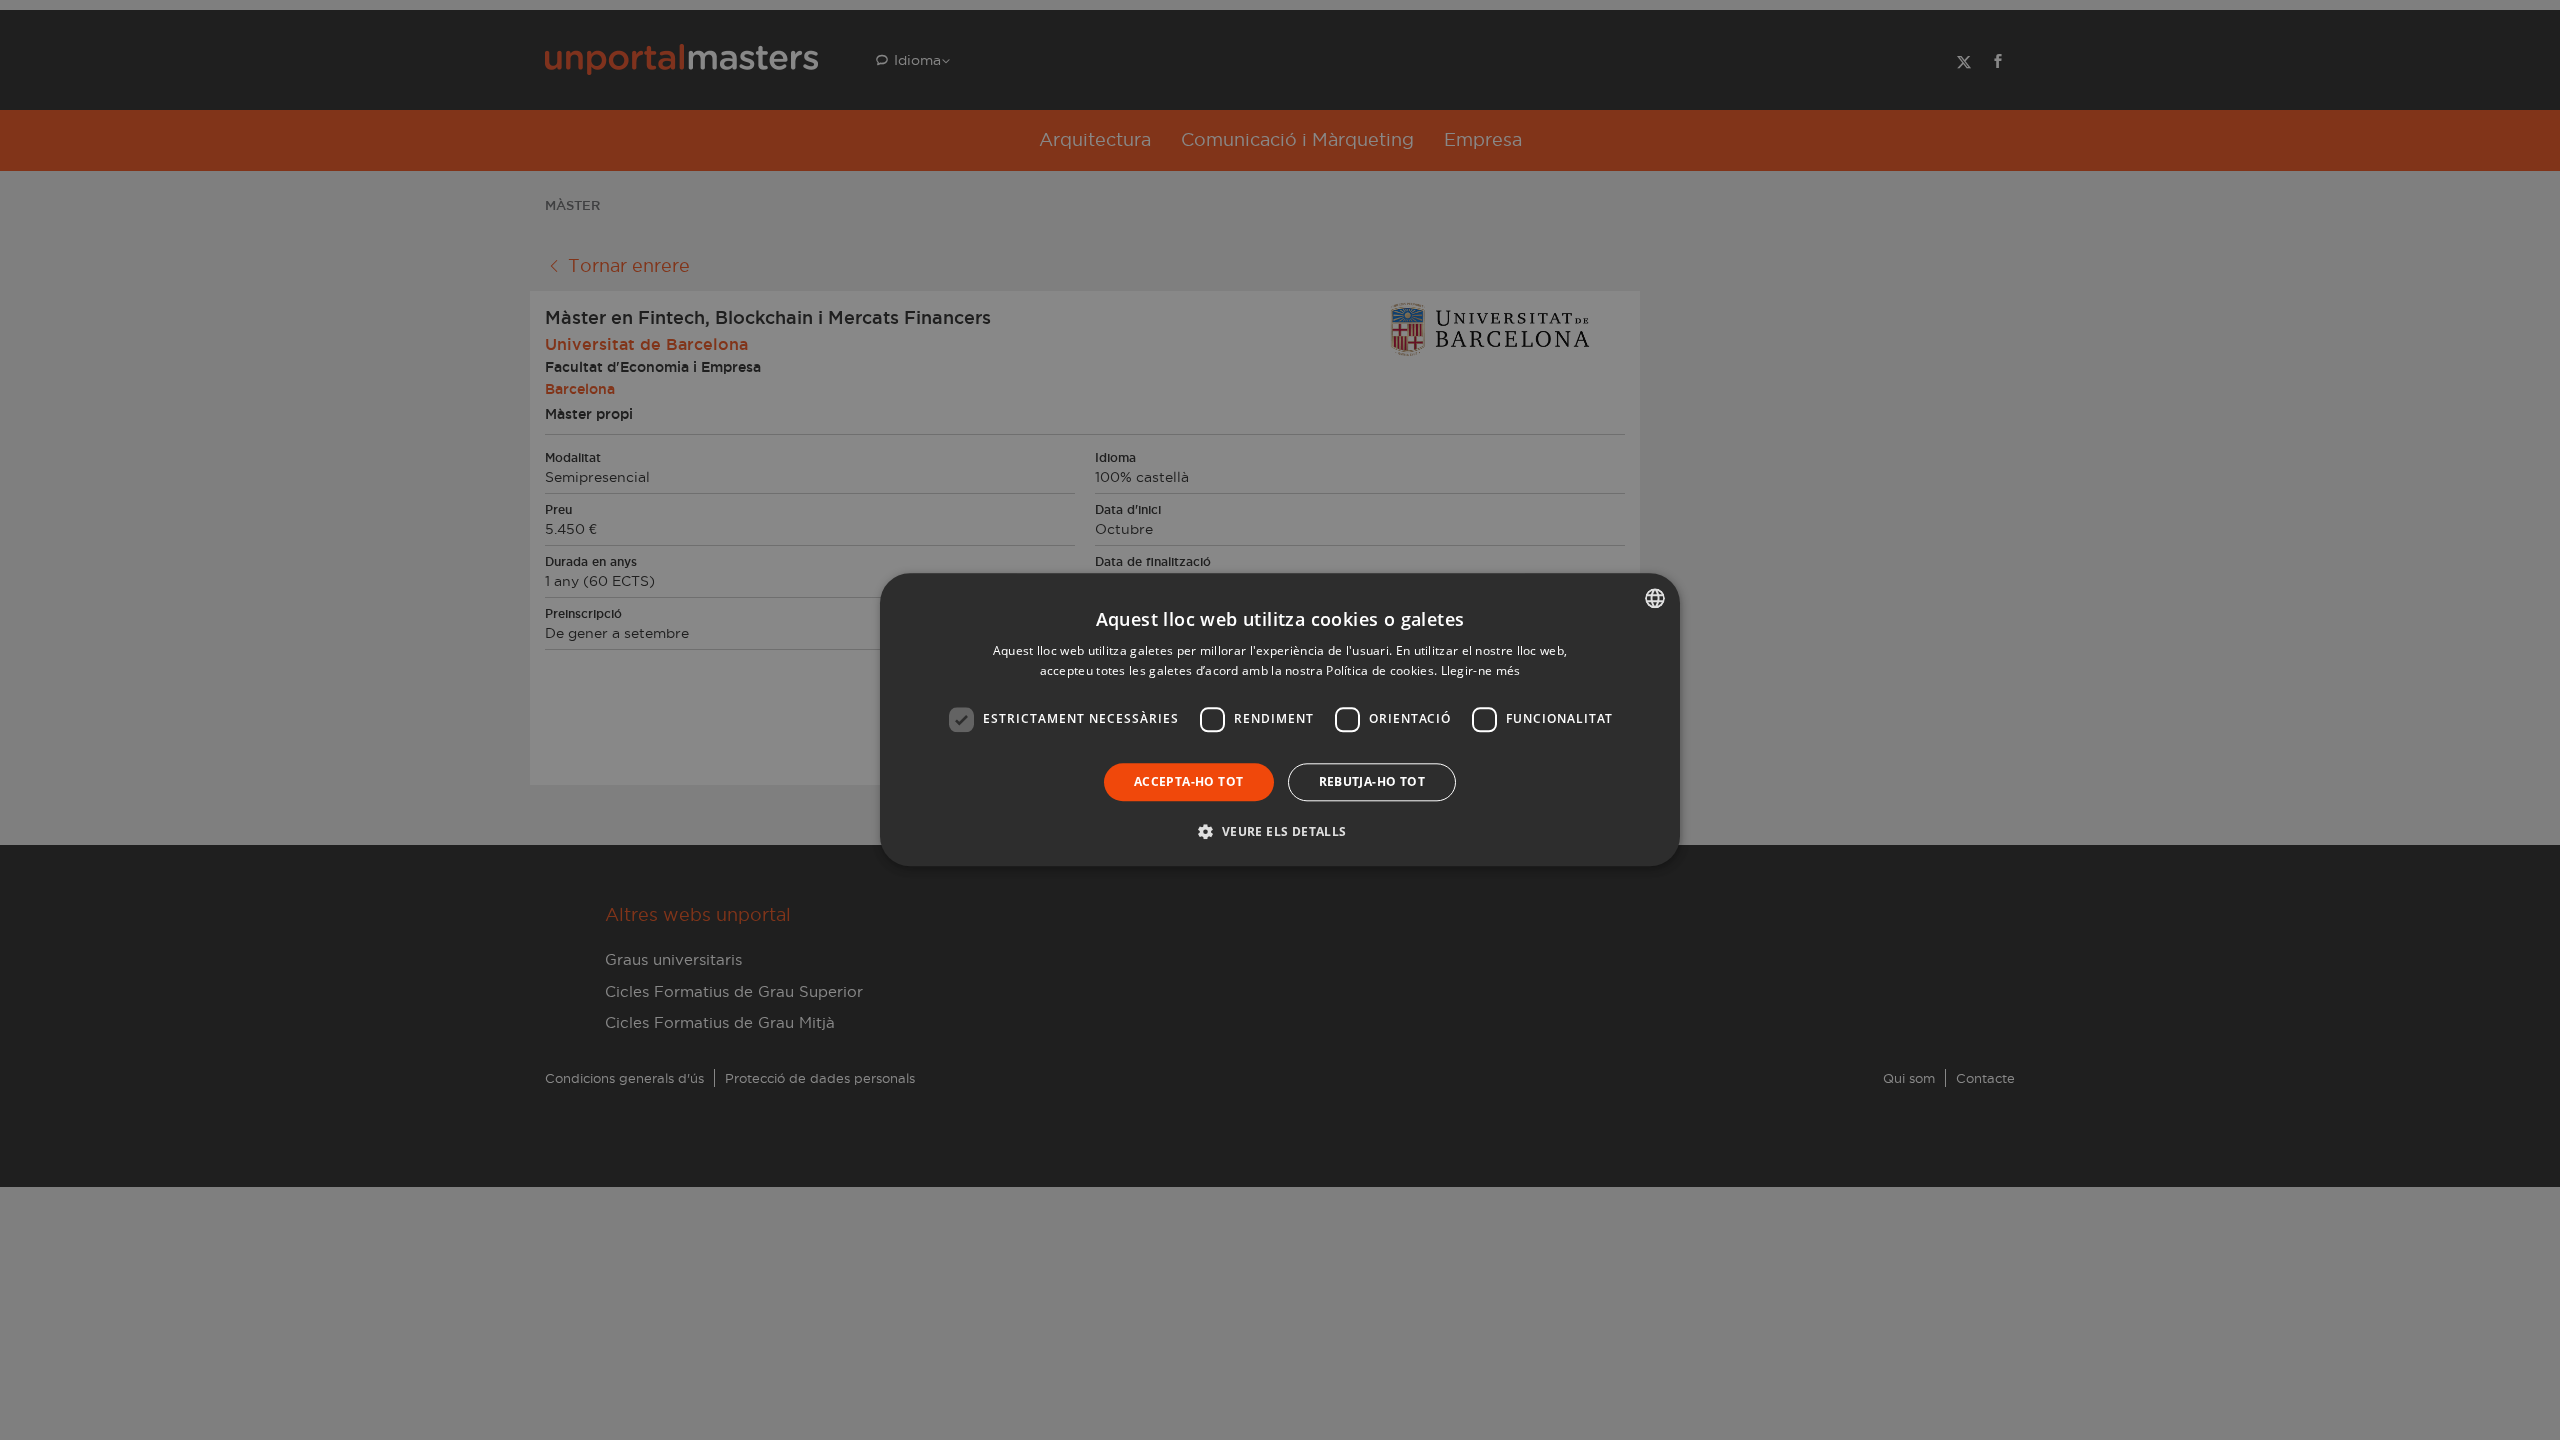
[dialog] (1280, 720)
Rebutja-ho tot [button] (1372, 781)
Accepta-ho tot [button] (1189, 781)
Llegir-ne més (1481, 671)
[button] (1279, 832)
